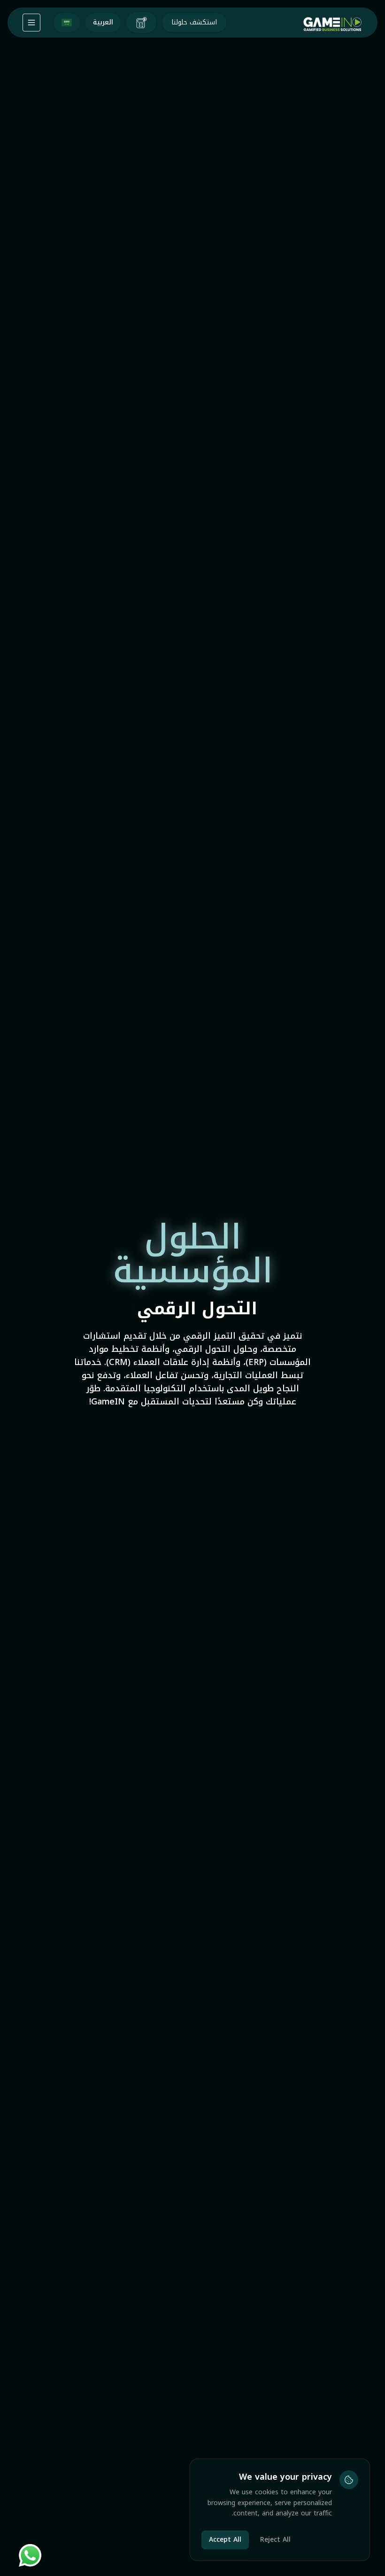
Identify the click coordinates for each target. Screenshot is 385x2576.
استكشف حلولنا (194, 22)
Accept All (225, 2540)
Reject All (275, 2540)
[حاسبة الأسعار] (141, 23)
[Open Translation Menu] (31, 23)
